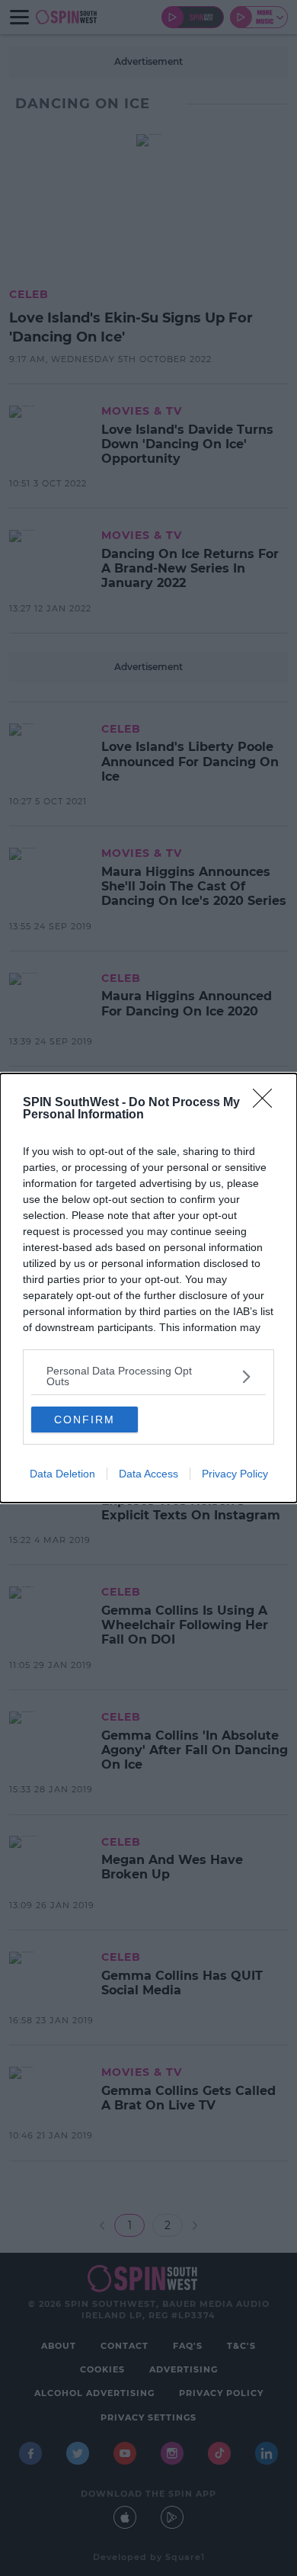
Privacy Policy (235, 1474)
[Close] (267, 1103)
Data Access (148, 1474)
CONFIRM (85, 1420)
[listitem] (148, 1376)
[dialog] (148, 1288)
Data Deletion (62, 1474)
